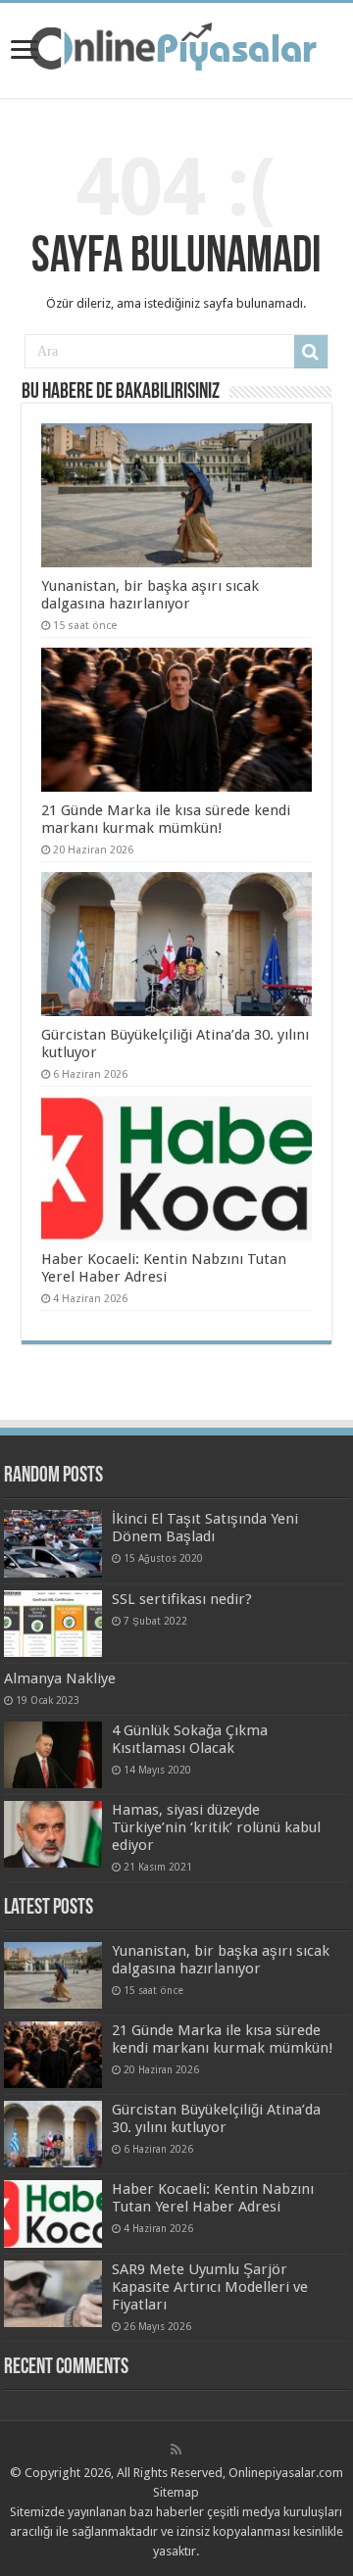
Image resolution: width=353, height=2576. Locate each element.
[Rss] (176, 2450)
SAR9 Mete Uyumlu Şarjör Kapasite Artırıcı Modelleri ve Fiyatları (210, 2287)
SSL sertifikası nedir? (182, 1599)
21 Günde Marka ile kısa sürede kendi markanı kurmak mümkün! (166, 819)
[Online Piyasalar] (176, 47)
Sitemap (176, 2492)
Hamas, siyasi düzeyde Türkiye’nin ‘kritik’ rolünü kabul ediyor (216, 1827)
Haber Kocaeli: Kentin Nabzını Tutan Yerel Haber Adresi (164, 1268)
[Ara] (311, 352)
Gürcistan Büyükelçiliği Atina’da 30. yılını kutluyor (216, 2118)
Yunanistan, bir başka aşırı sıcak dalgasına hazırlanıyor (150, 595)
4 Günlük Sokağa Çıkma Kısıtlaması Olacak (190, 1739)
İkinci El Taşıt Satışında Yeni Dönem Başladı (205, 1528)
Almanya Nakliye (60, 1678)
